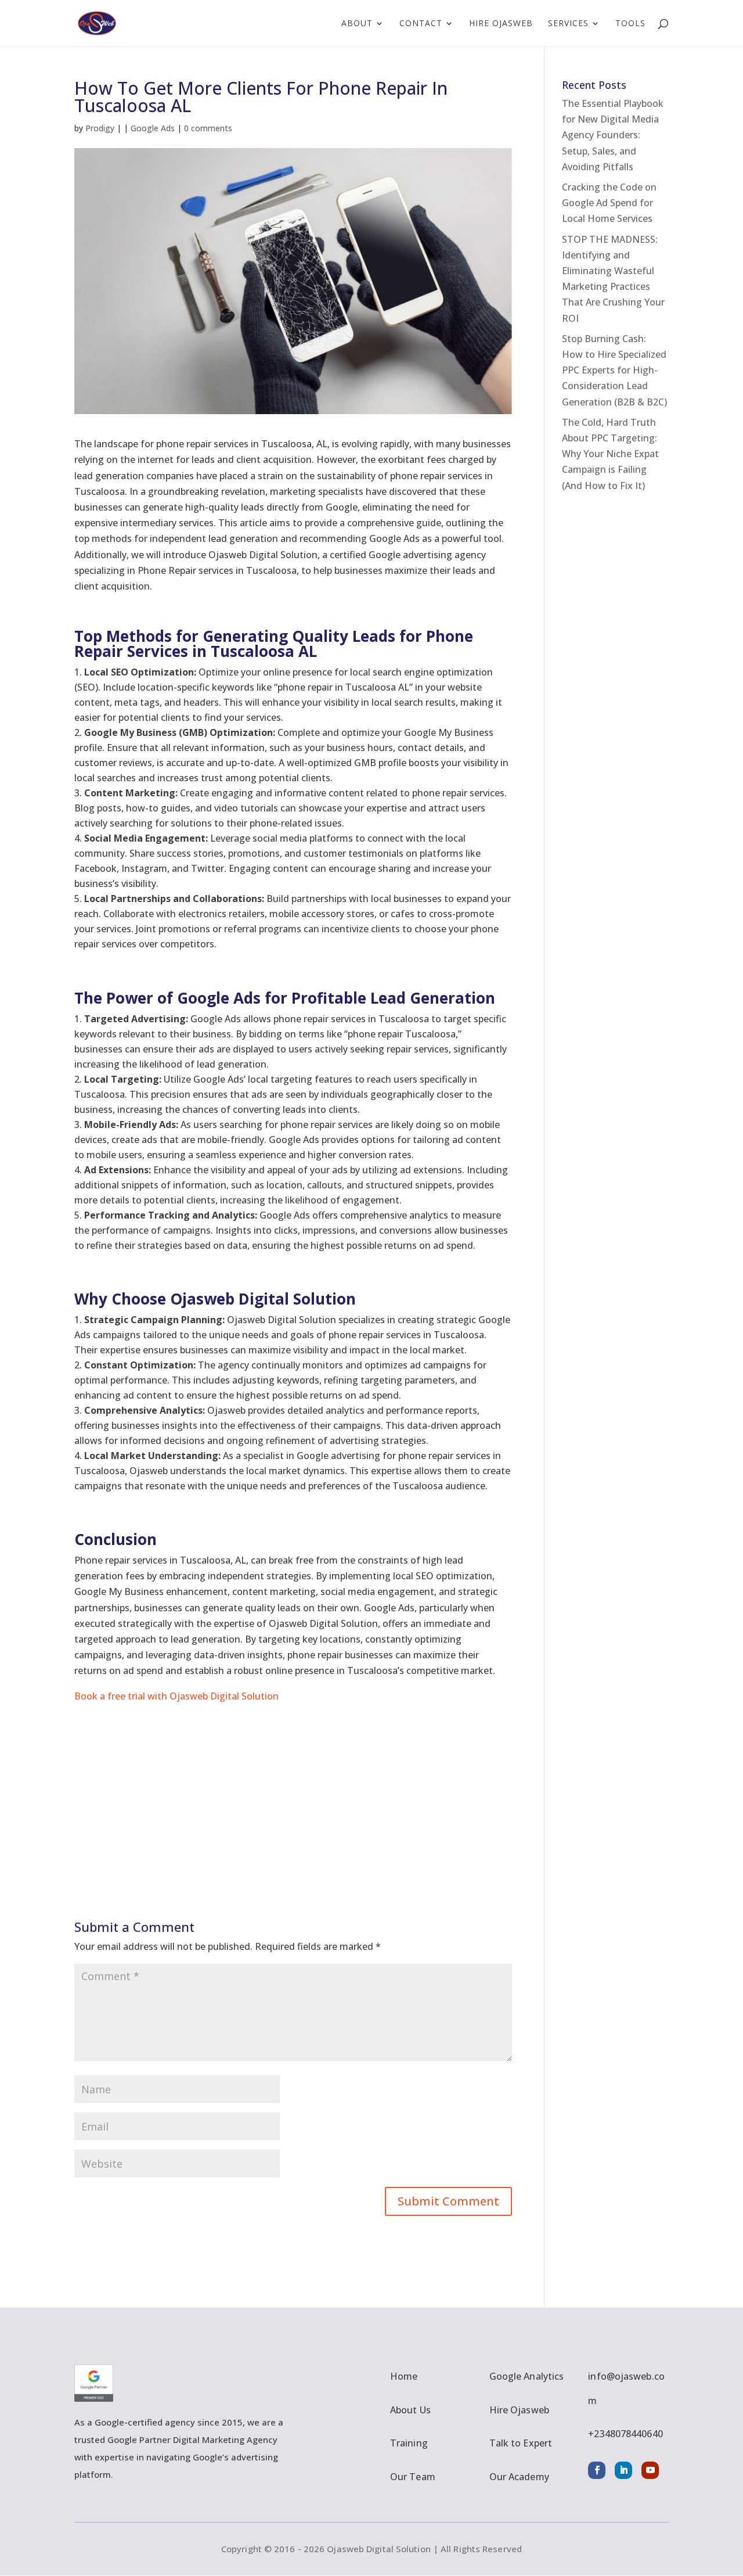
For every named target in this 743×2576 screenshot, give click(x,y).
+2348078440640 (625, 2434)
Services (568, 24)
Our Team (413, 2477)
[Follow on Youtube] (650, 2470)
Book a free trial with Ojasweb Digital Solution (176, 1696)
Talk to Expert (521, 2443)
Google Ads (153, 128)
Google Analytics (527, 2376)
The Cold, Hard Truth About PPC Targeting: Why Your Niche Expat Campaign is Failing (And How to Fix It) (610, 454)
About (357, 24)
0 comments (208, 128)
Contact (421, 24)
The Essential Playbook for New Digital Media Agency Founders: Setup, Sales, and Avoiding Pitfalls (613, 135)
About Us (410, 2410)
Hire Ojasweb (501, 24)
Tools (630, 24)
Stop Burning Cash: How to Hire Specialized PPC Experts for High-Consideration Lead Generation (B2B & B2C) (614, 370)
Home (404, 2376)
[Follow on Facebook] (597, 2470)
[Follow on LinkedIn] (623, 2470)
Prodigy (100, 128)
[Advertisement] (293, 1785)
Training (409, 2443)
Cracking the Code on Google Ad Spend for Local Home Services (609, 203)
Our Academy (519, 2477)
